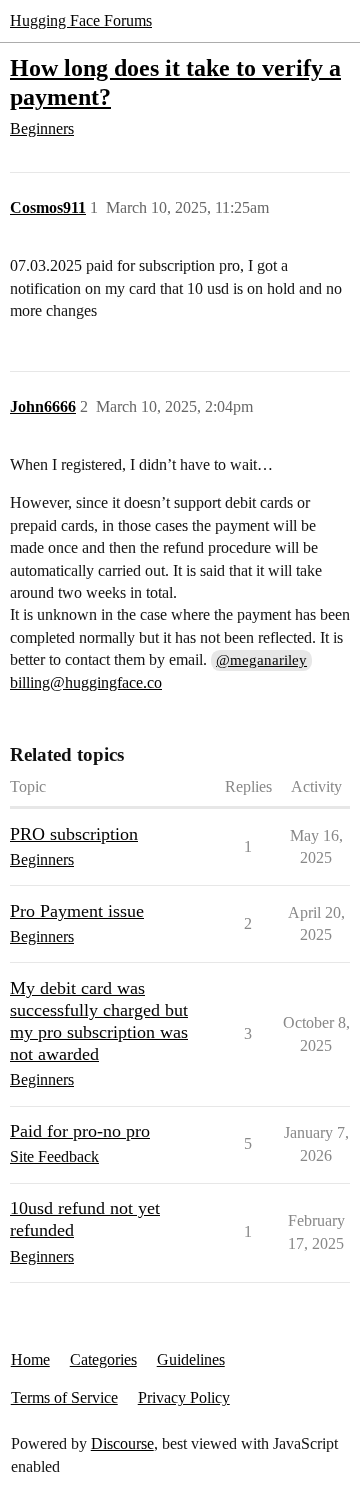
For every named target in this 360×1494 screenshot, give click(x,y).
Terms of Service (64, 1397)
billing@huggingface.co (86, 682)
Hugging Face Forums (81, 20)
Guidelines (191, 1359)
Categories (103, 1359)
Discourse (122, 1443)
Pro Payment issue (77, 911)
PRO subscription (74, 834)
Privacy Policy (184, 1397)
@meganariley (261, 660)
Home (30, 1359)
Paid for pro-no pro (80, 1131)
